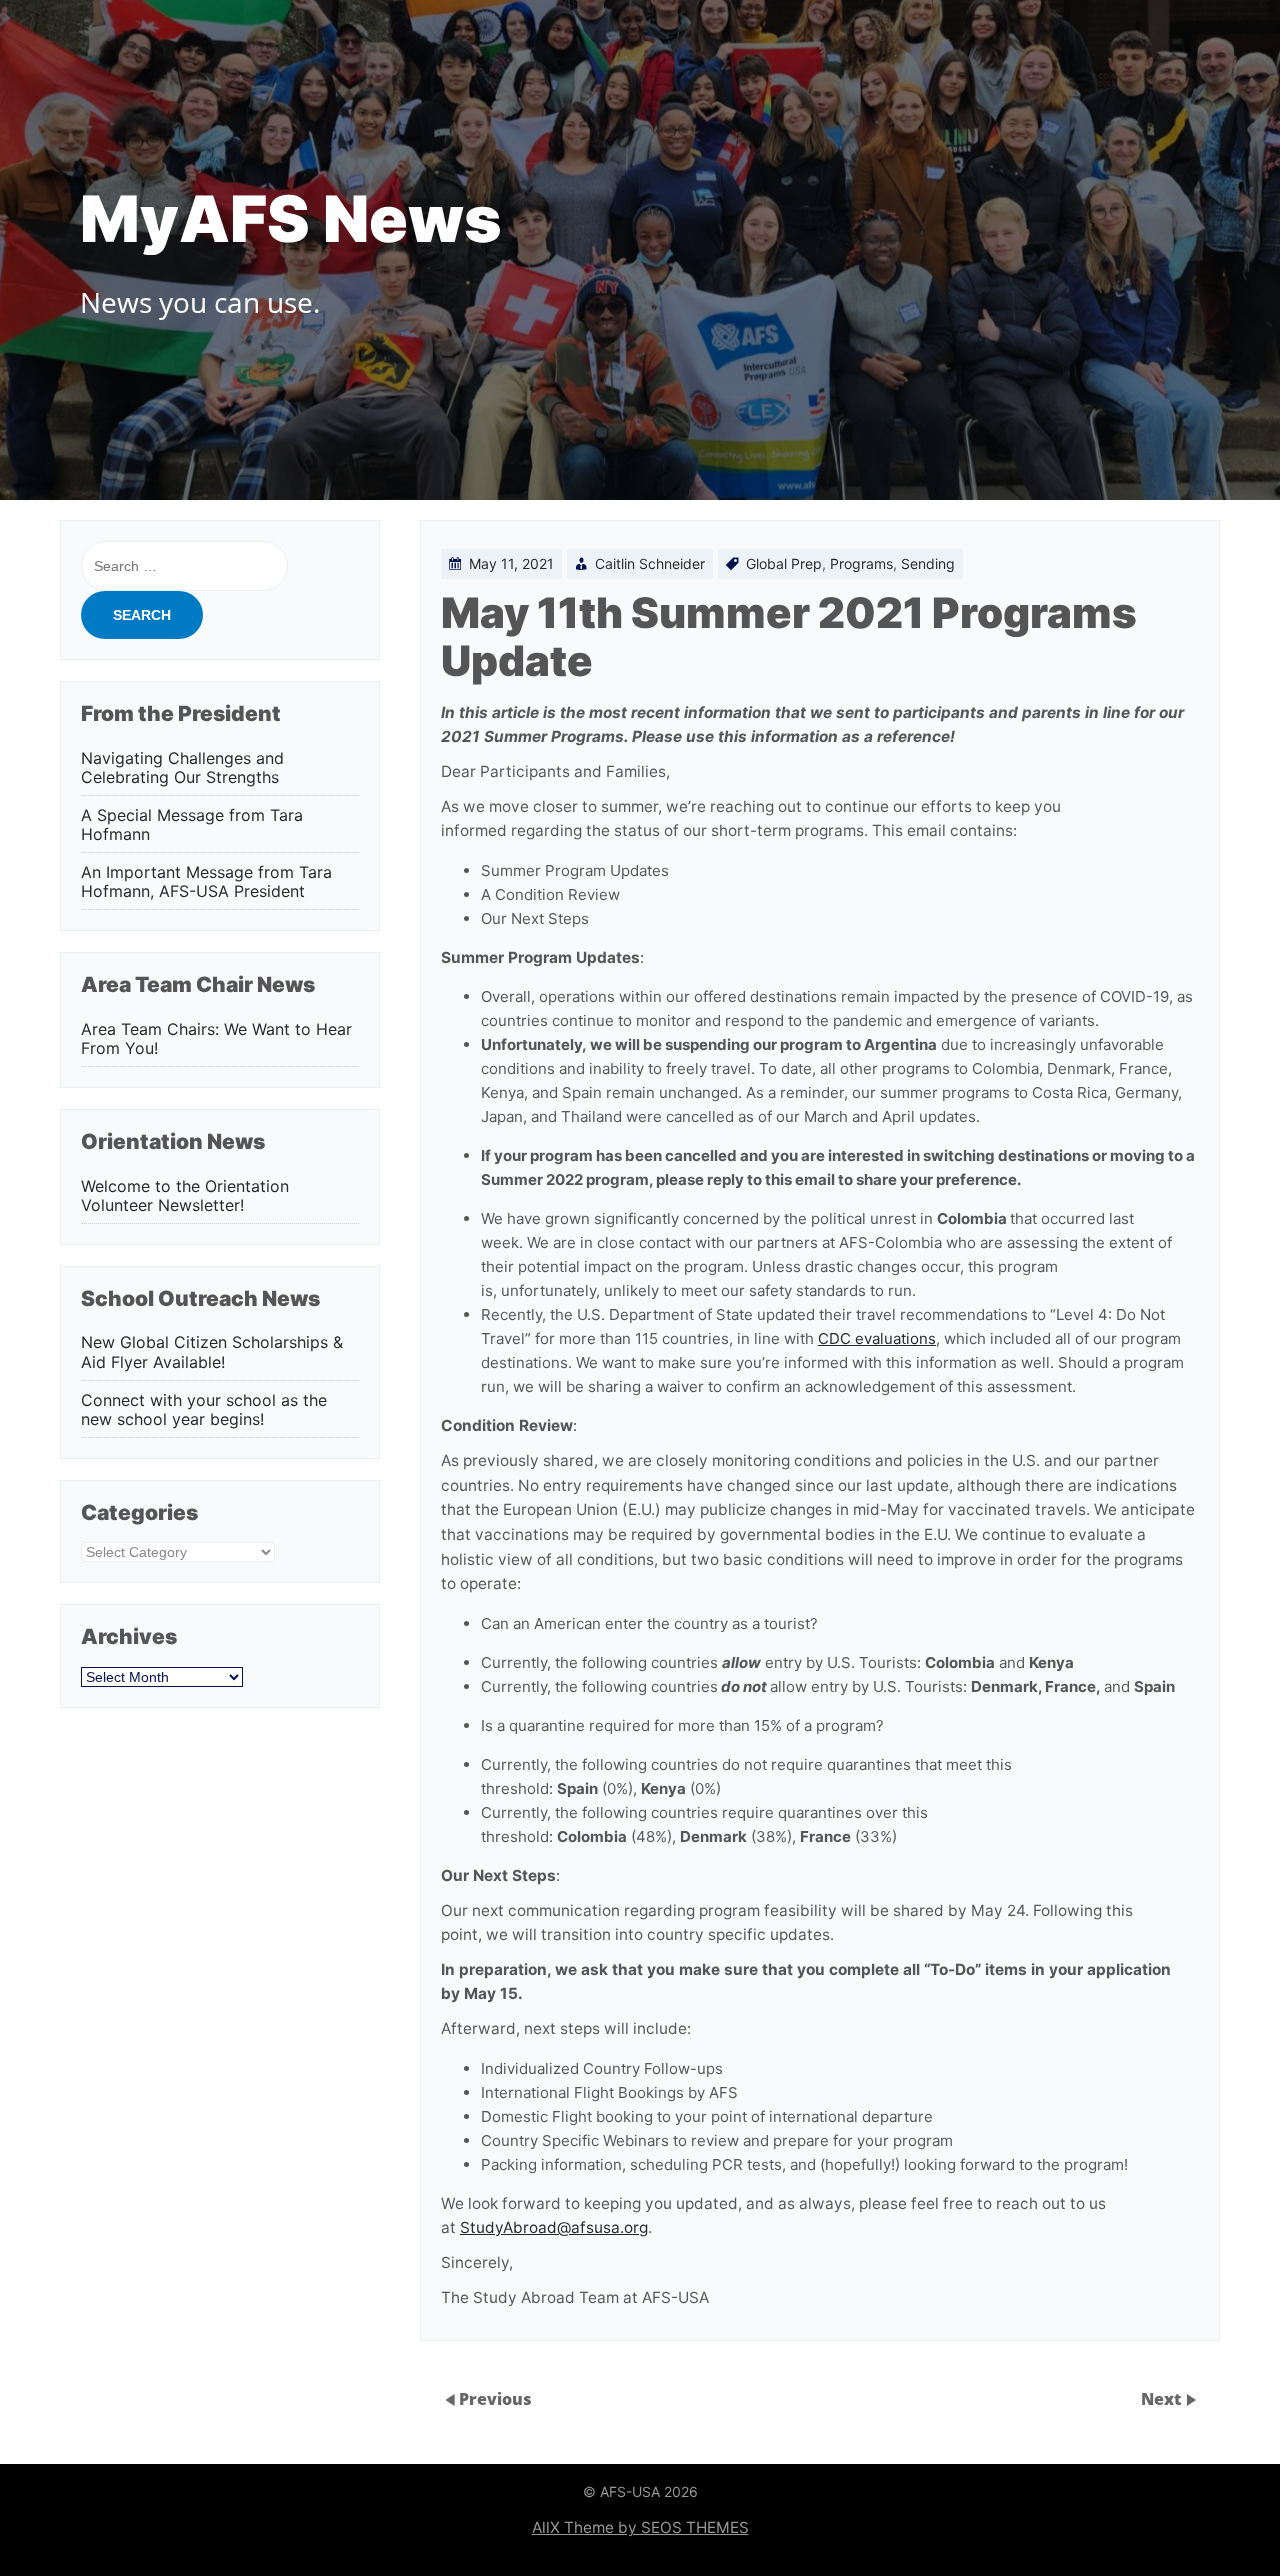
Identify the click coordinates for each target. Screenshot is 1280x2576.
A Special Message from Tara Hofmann (192, 825)
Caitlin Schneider (650, 563)
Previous (495, 2399)
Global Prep (784, 563)
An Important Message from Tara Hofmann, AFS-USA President (206, 882)
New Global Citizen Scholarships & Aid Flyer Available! (212, 1352)
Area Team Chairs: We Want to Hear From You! (216, 1039)
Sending (928, 563)
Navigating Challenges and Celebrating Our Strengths (182, 768)
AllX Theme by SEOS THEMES (640, 2527)
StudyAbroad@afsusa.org (554, 2227)
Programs (861, 563)
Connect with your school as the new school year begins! (204, 1410)
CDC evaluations (877, 1338)
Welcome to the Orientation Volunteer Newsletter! (185, 1196)
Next (1163, 2399)
